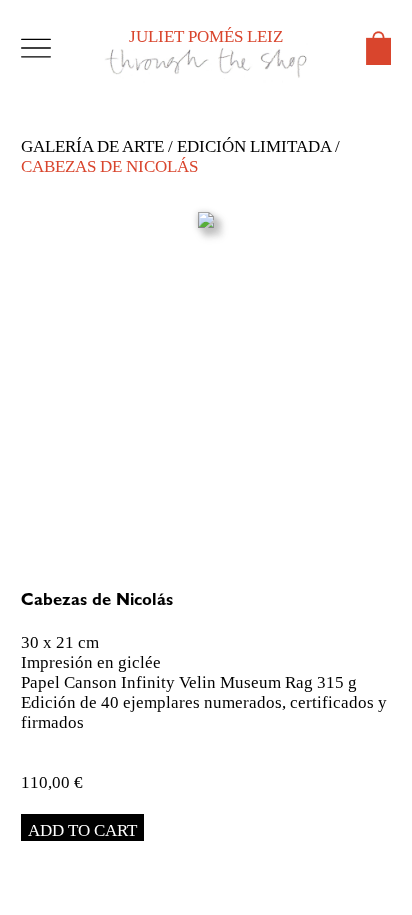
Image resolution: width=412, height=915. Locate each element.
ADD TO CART (82, 830)
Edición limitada (254, 146)
